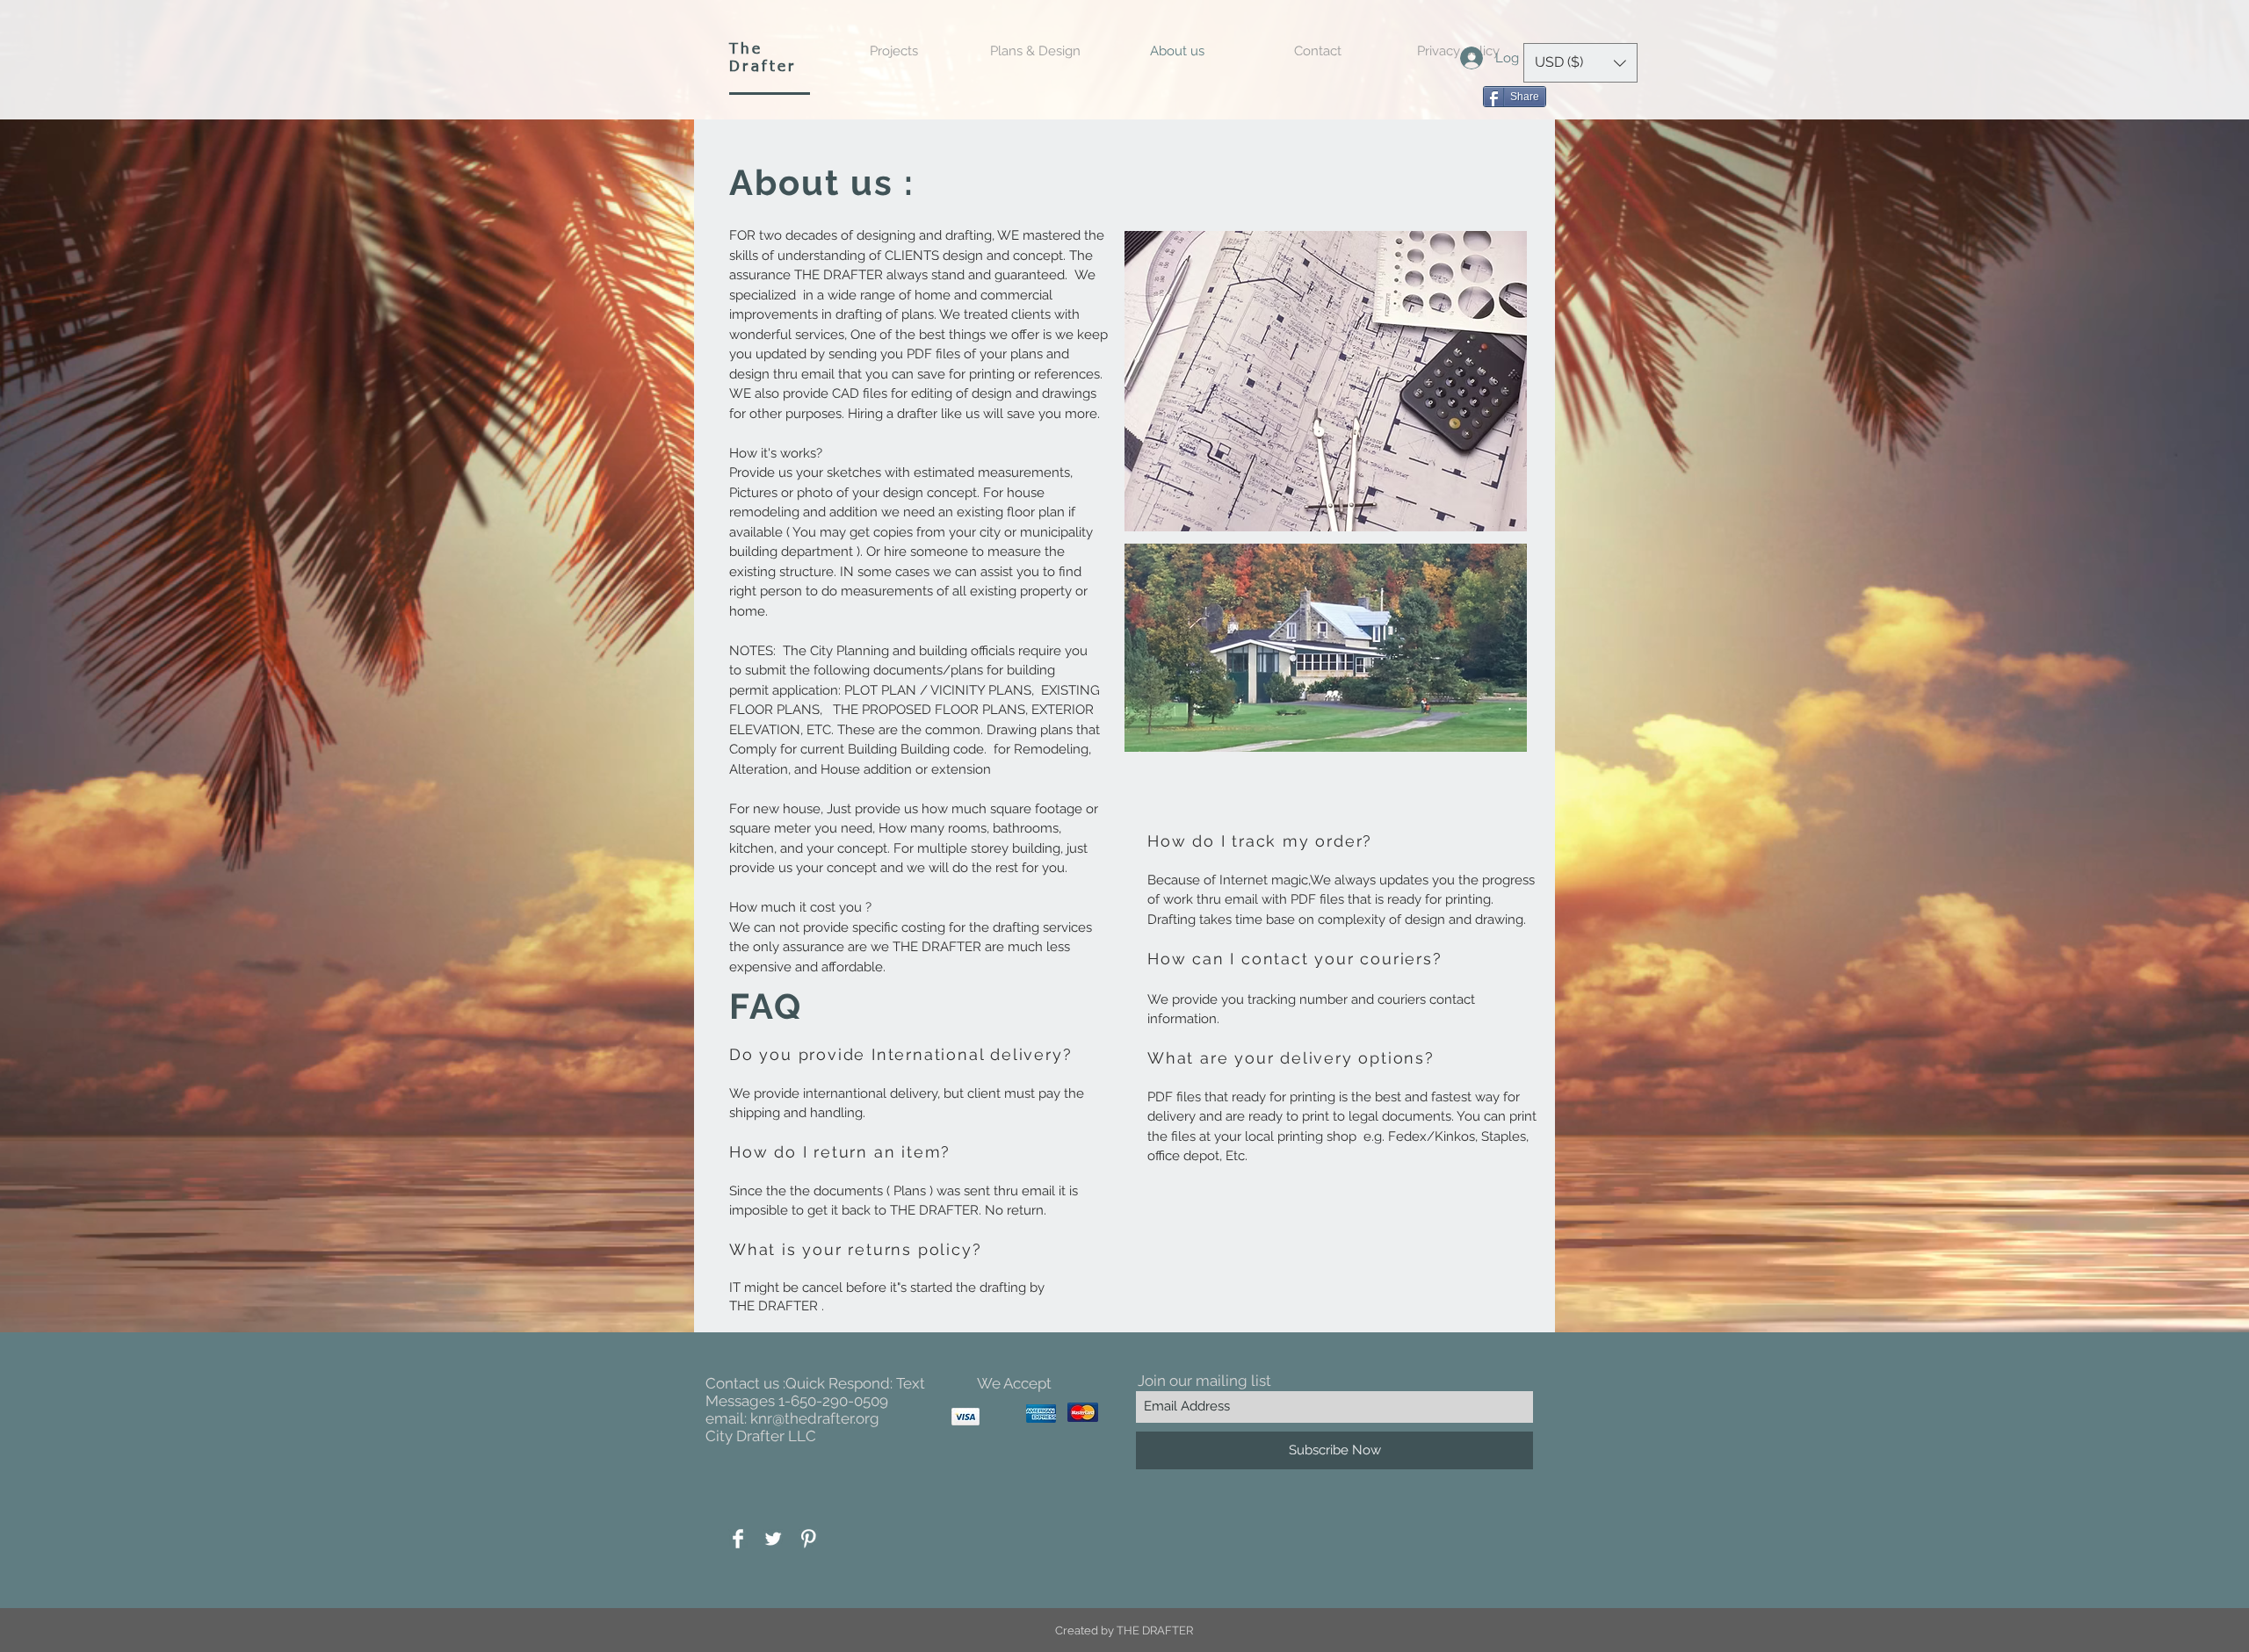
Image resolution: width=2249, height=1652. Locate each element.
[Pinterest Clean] (808, 1539)
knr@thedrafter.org (815, 1418)
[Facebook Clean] (738, 1539)
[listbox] (1580, 63)
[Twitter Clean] (773, 1539)
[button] (1580, 63)
